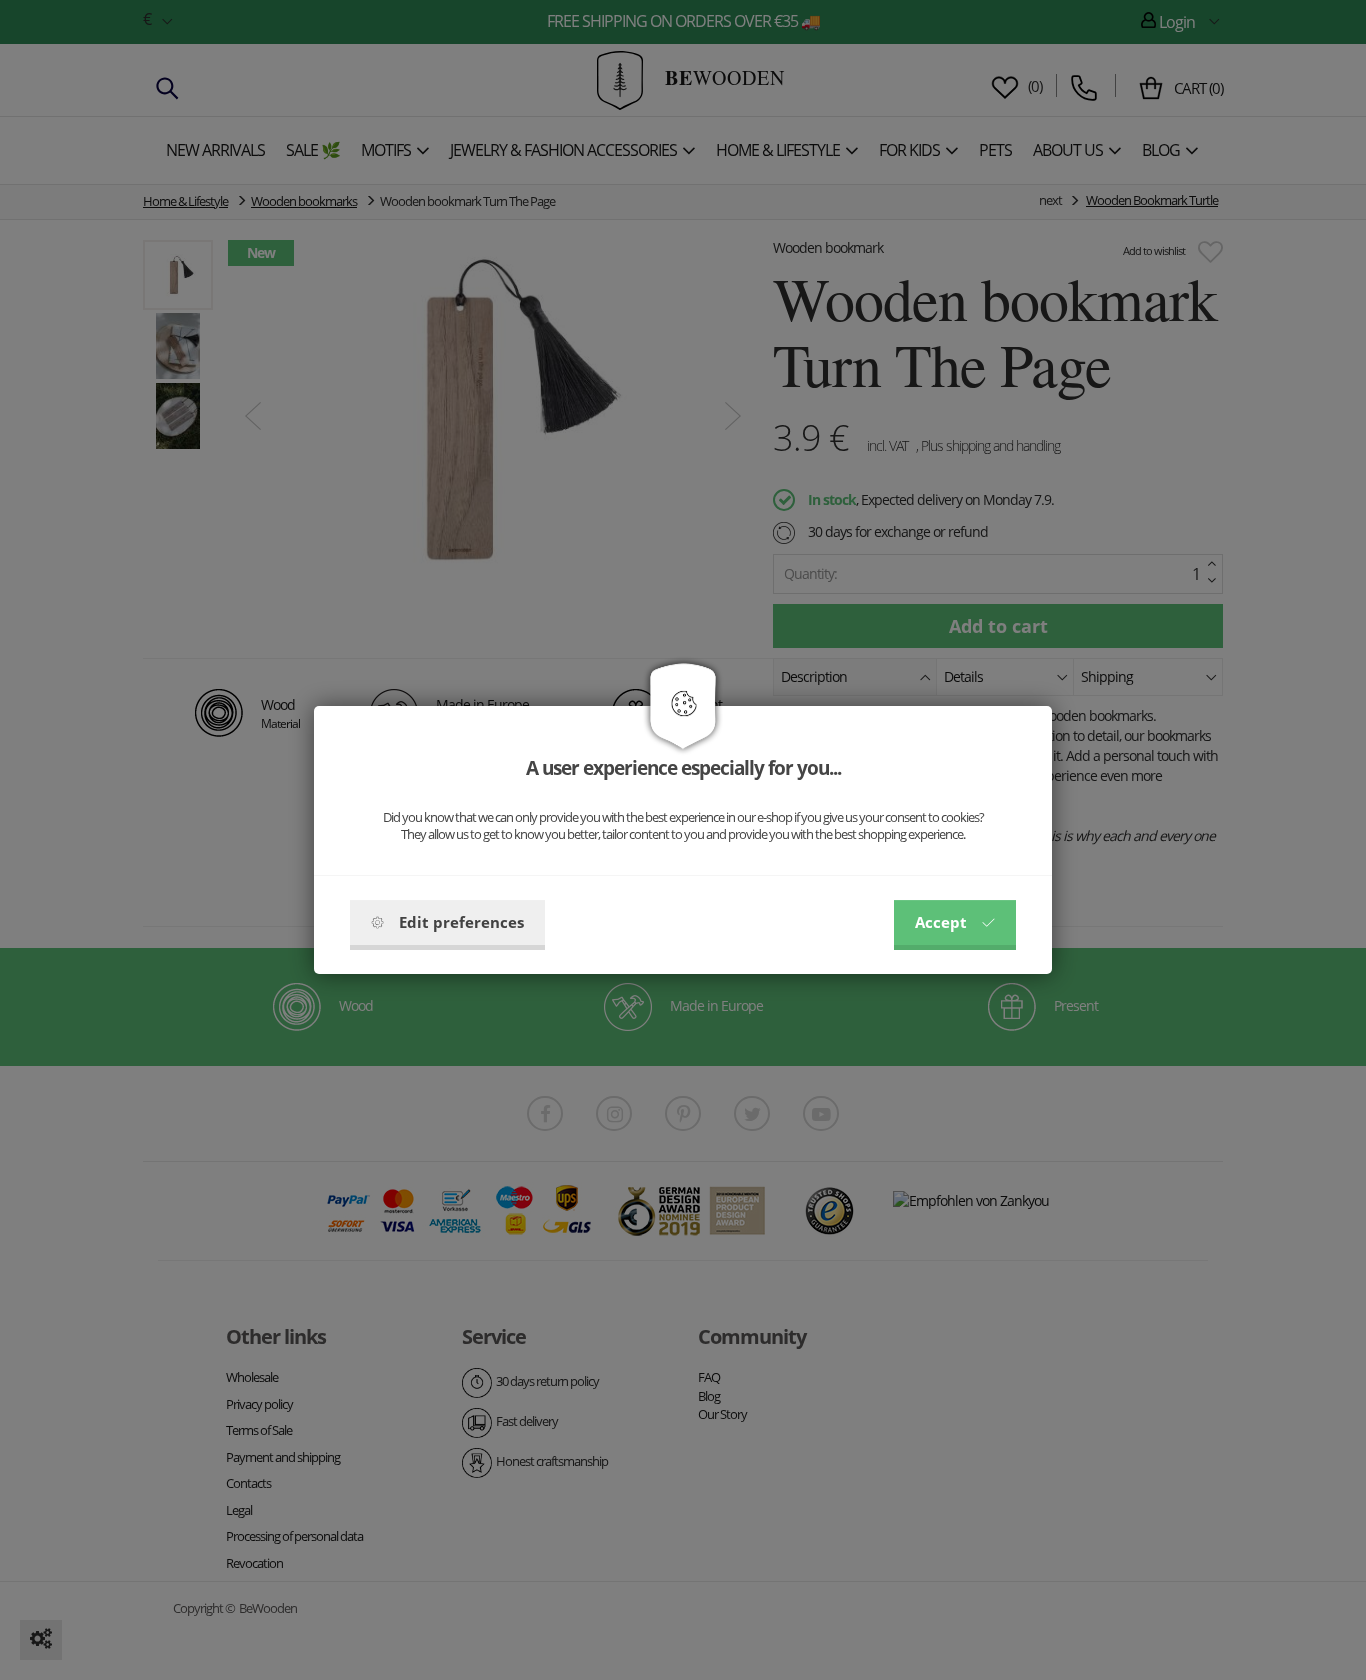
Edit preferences (461, 922)
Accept (941, 922)
